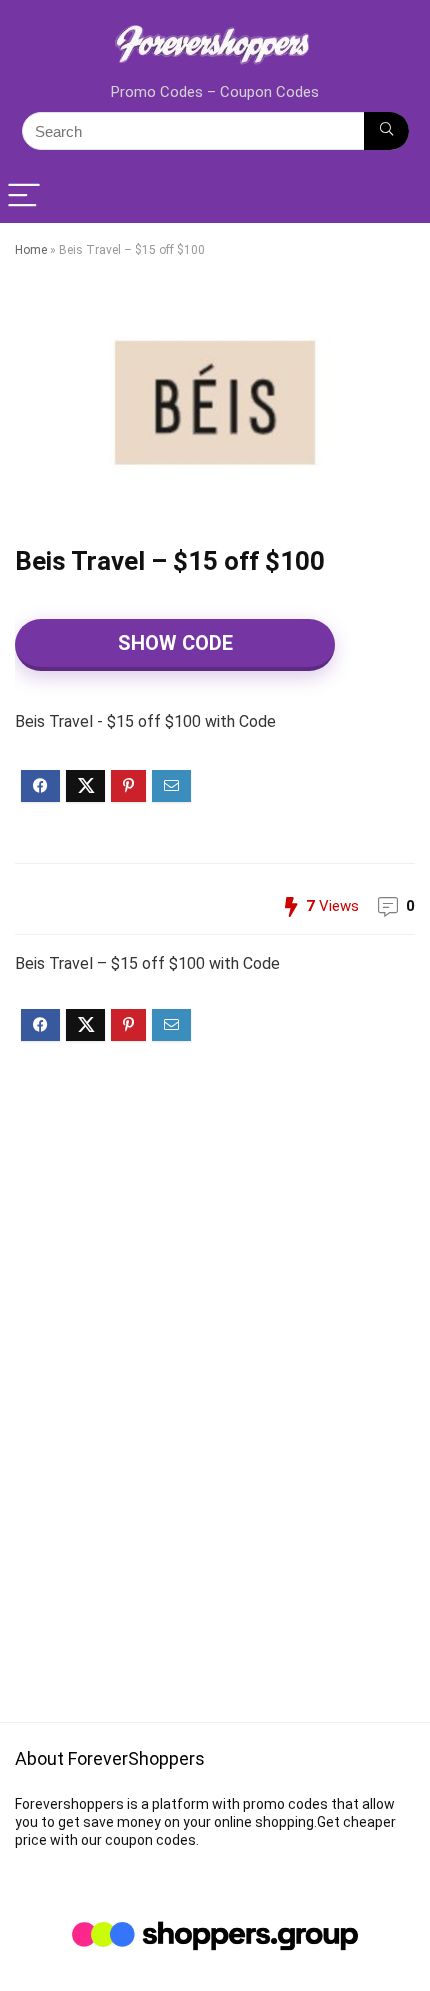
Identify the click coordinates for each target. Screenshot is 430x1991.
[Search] (386, 131)
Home (31, 250)
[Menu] (24, 196)
